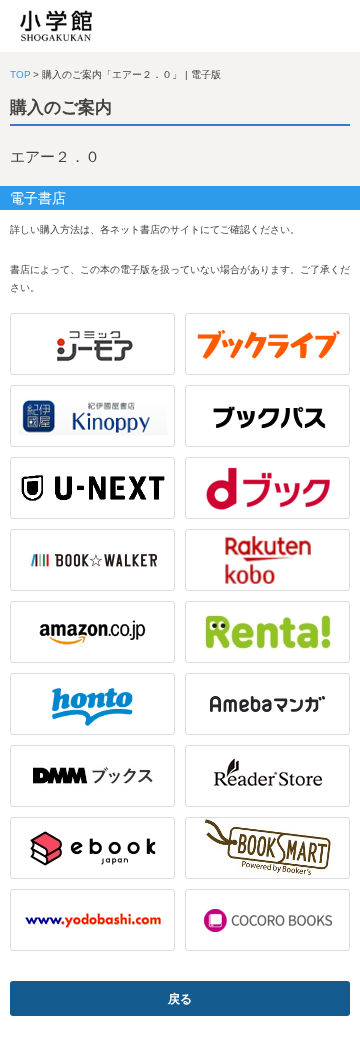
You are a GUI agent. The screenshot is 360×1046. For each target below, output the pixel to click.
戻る (180, 999)
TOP (20, 74)
